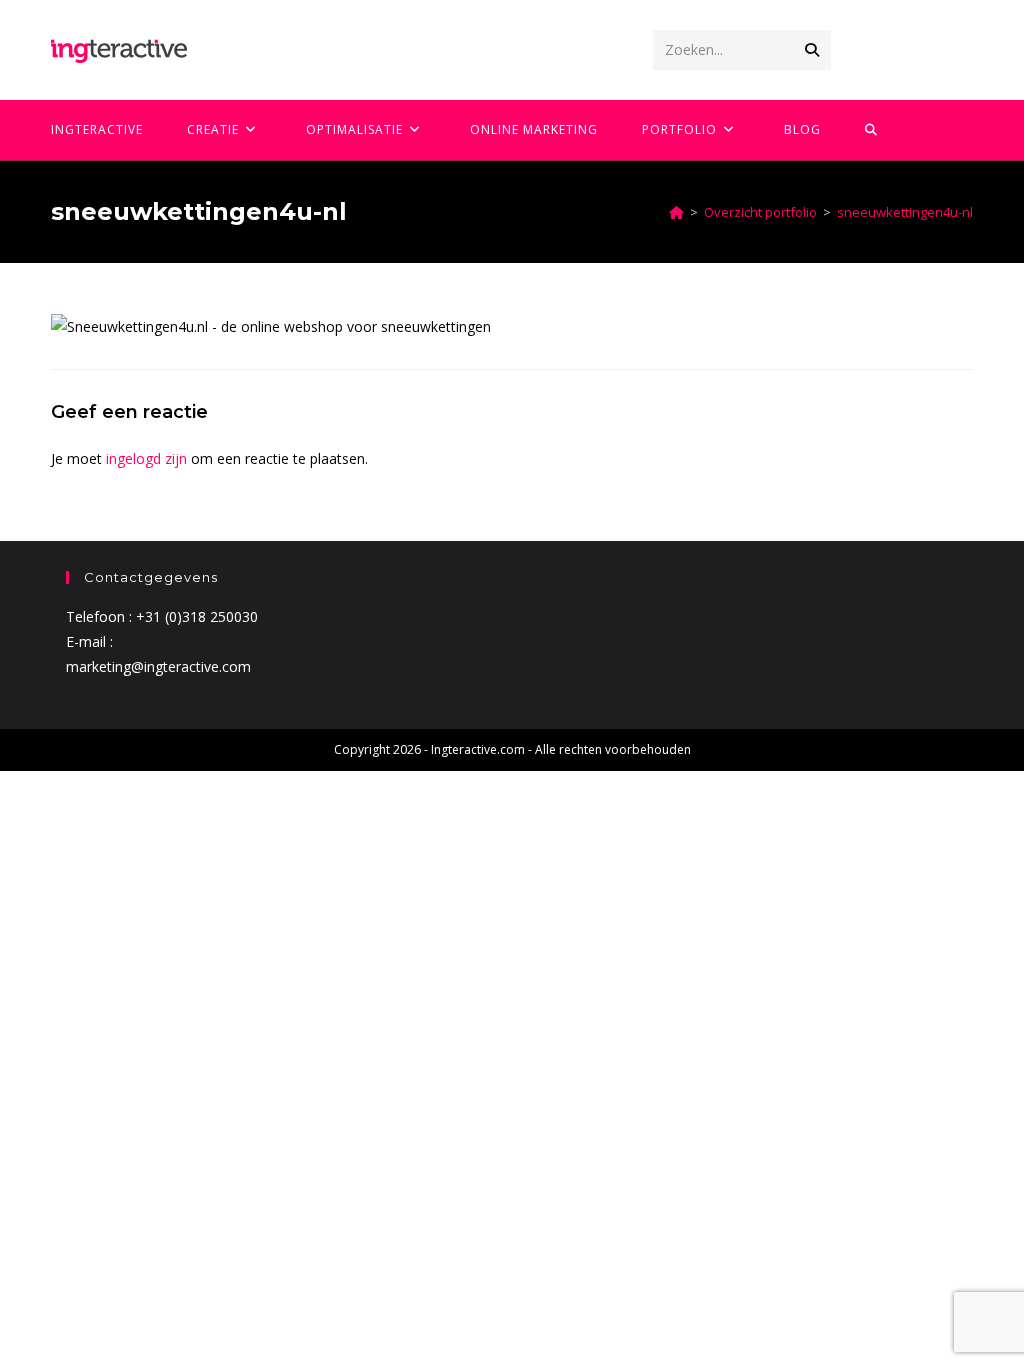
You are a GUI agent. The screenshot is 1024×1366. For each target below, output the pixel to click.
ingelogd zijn (146, 458)
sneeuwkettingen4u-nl (905, 212)
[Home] (676, 212)
